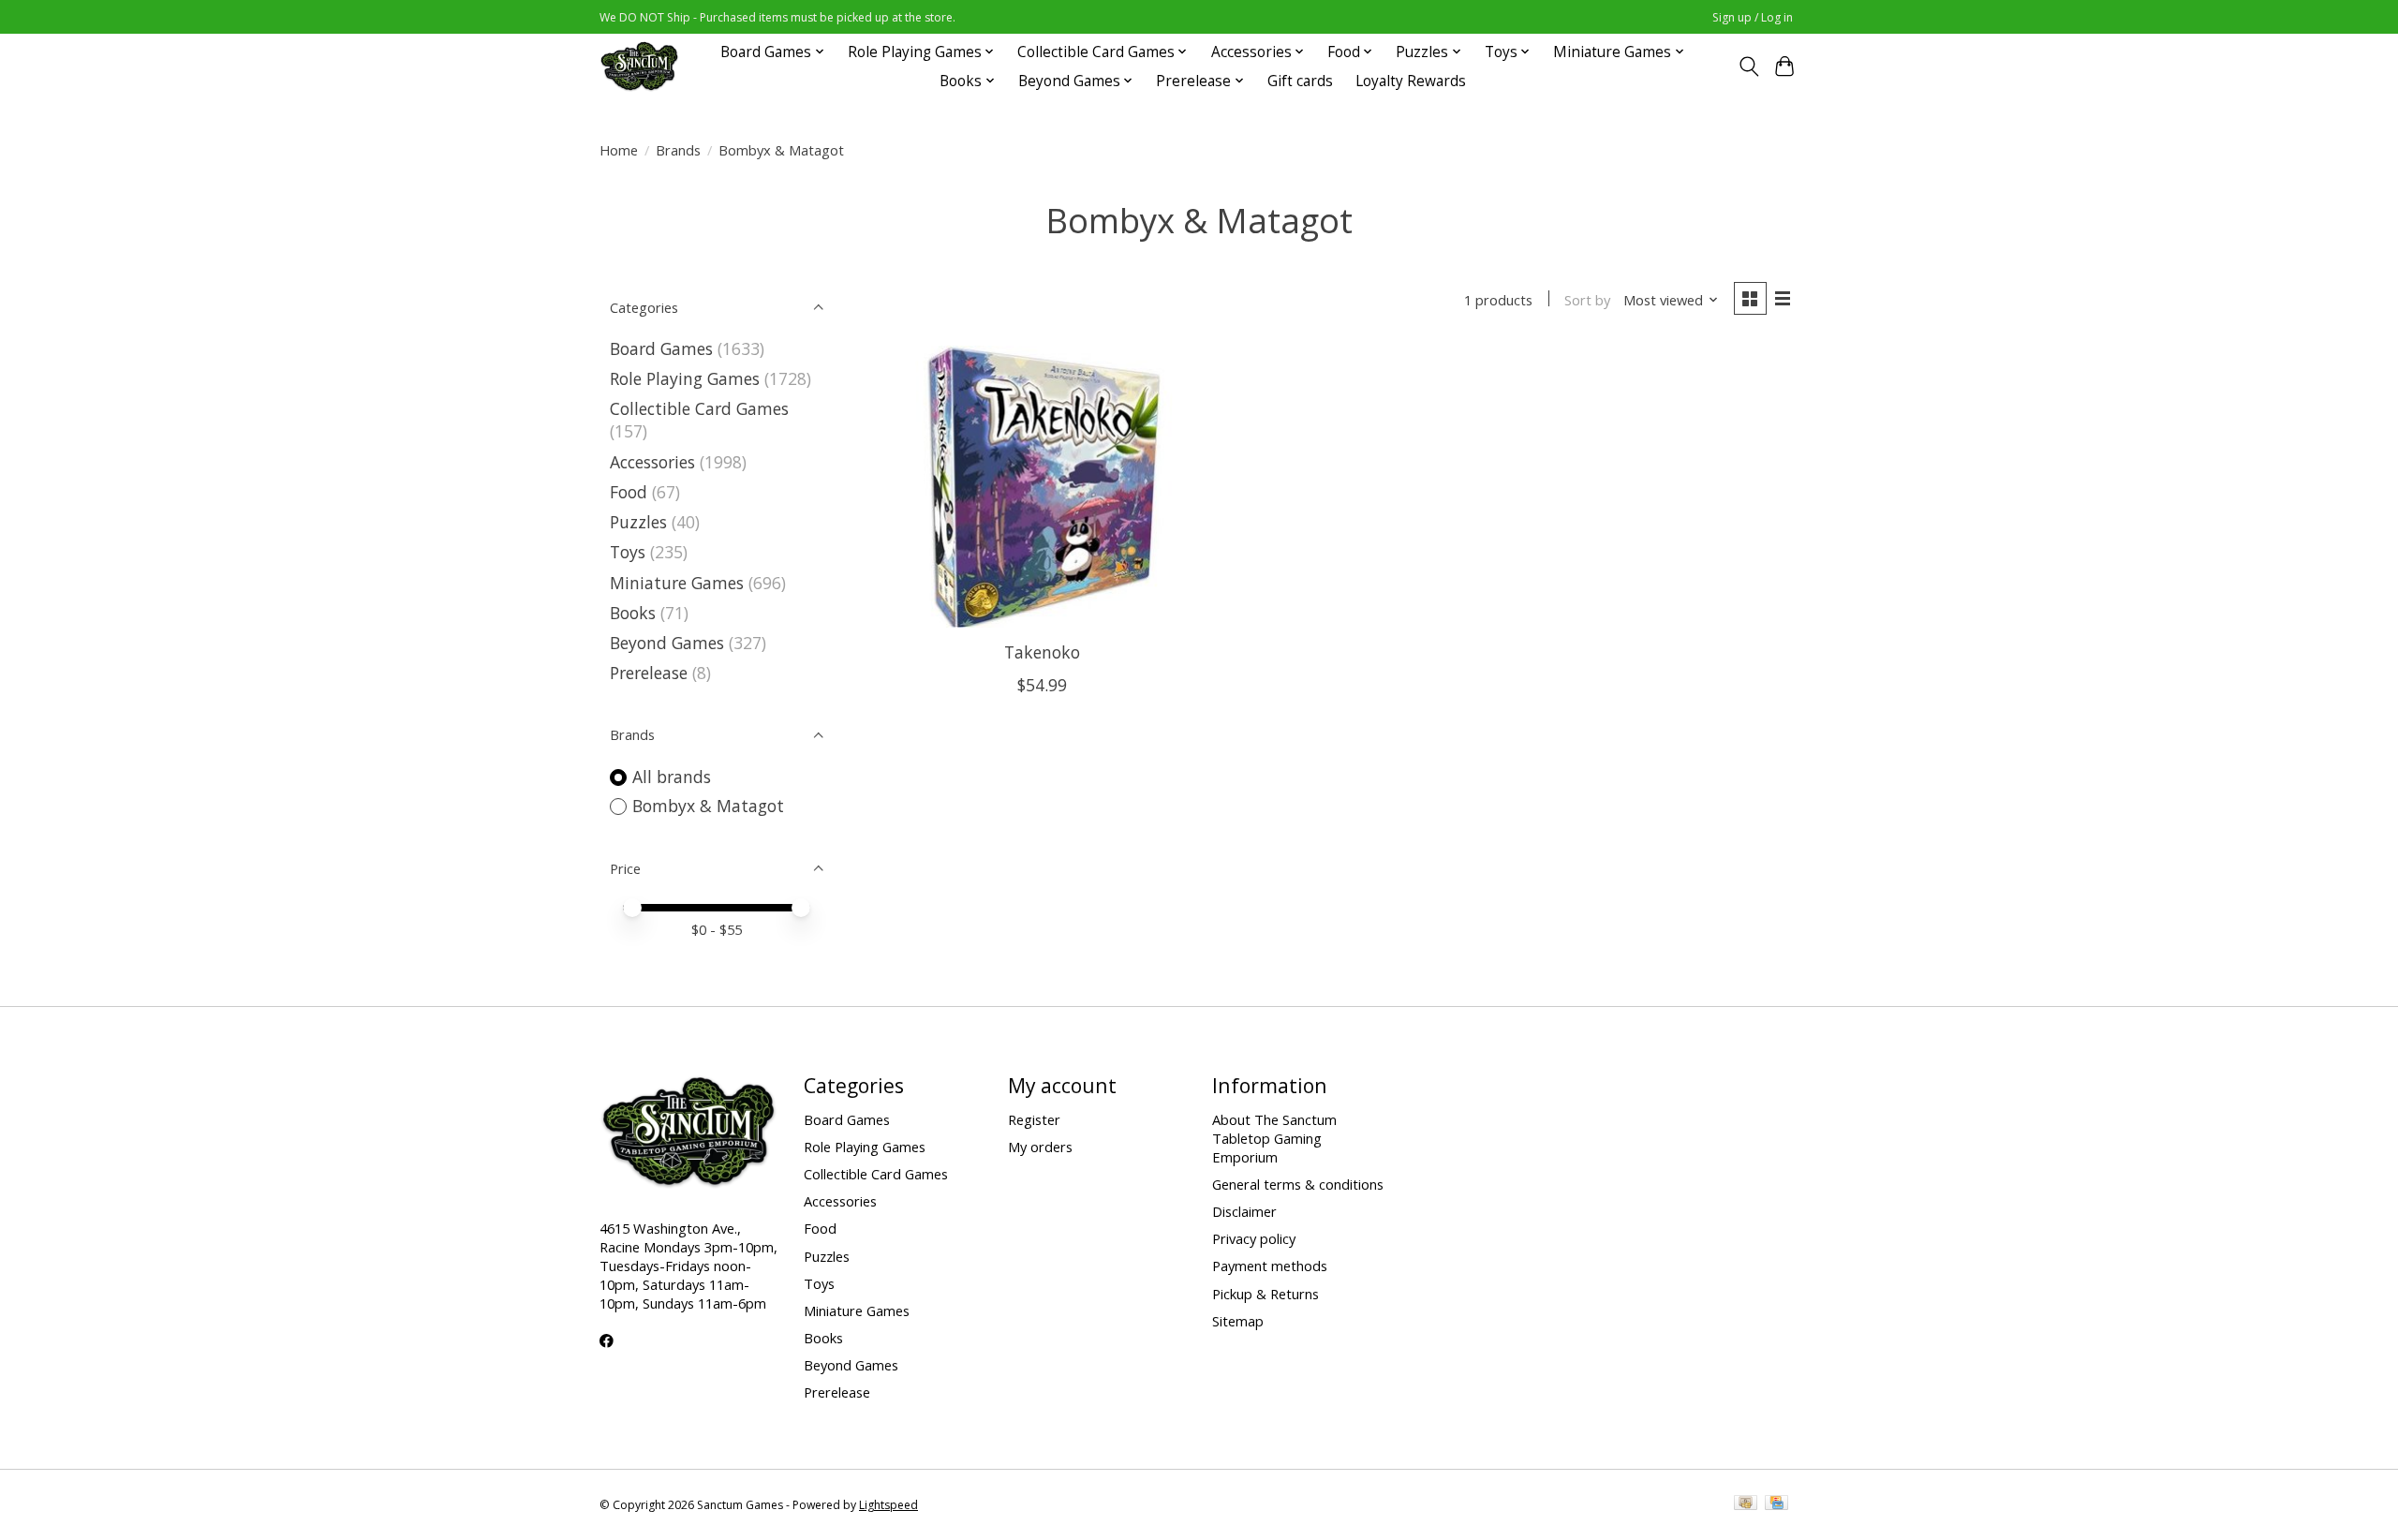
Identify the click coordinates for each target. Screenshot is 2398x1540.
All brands (672, 777)
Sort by (1587, 300)
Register (1034, 1119)
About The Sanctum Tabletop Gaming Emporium (1274, 1138)
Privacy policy (1254, 1238)
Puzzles (638, 522)
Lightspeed (888, 1505)
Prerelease (649, 673)
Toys (628, 552)
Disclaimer (1244, 1211)
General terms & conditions (1298, 1184)
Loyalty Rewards (1411, 81)
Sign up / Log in (1753, 17)
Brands (678, 150)
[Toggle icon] (1748, 67)
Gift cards (1300, 81)
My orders (1040, 1147)
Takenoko (1042, 652)
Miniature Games (677, 583)
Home (619, 150)
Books (633, 613)
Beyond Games (667, 643)
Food (629, 492)
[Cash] (1746, 1504)
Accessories (652, 462)
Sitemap (1238, 1321)
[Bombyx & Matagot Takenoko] (1042, 487)
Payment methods (1270, 1266)
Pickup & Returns (1266, 1294)
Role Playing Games (685, 378)
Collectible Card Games (699, 408)
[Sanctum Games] (639, 66)
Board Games (661, 348)
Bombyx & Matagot (708, 806)
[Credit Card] (1776, 1504)
